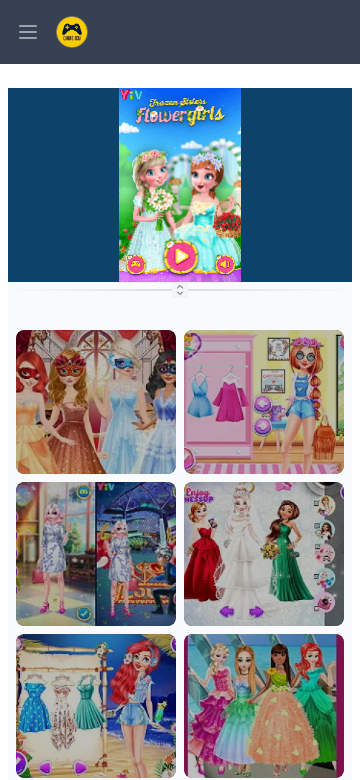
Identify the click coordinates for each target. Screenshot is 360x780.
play (96, 463)
